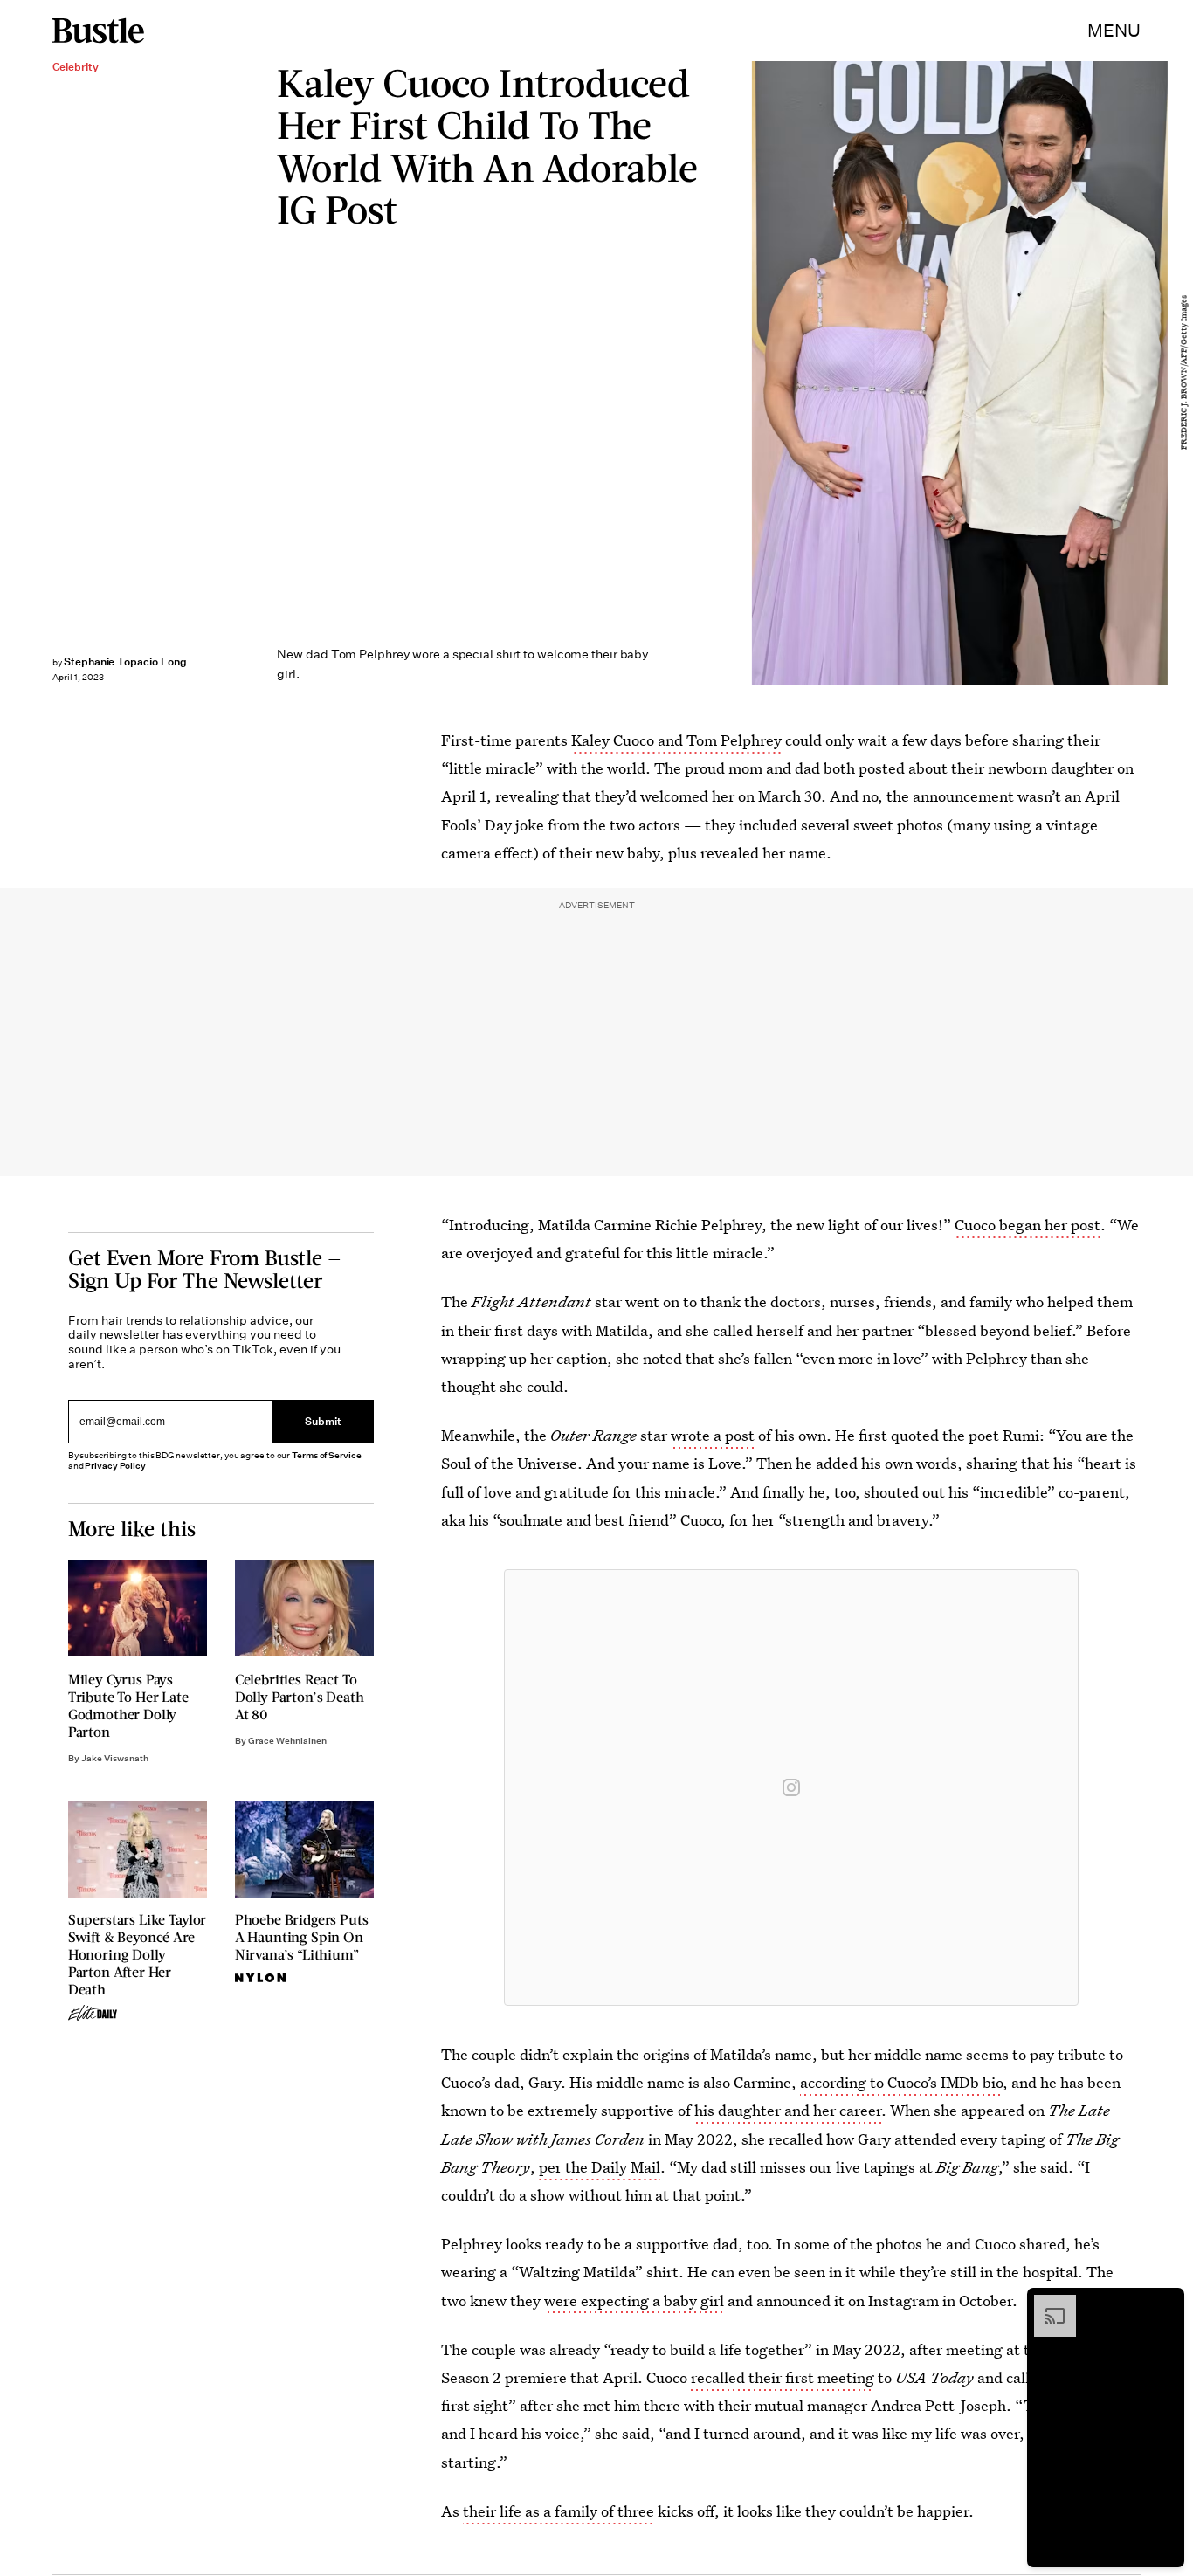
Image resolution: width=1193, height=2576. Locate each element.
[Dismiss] (1165, 2304)
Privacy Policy (115, 1466)
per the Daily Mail (600, 2167)
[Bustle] (98, 31)
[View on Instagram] (791, 1787)
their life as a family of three (559, 2511)
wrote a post (713, 1435)
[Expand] (1046, 2304)
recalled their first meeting (783, 2377)
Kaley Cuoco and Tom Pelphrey (676, 740)
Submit (323, 1421)
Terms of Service (326, 1455)
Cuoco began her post (1027, 1225)
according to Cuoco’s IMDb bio (901, 2082)
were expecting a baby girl (634, 2300)
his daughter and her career (788, 2110)
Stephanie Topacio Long (125, 661)
